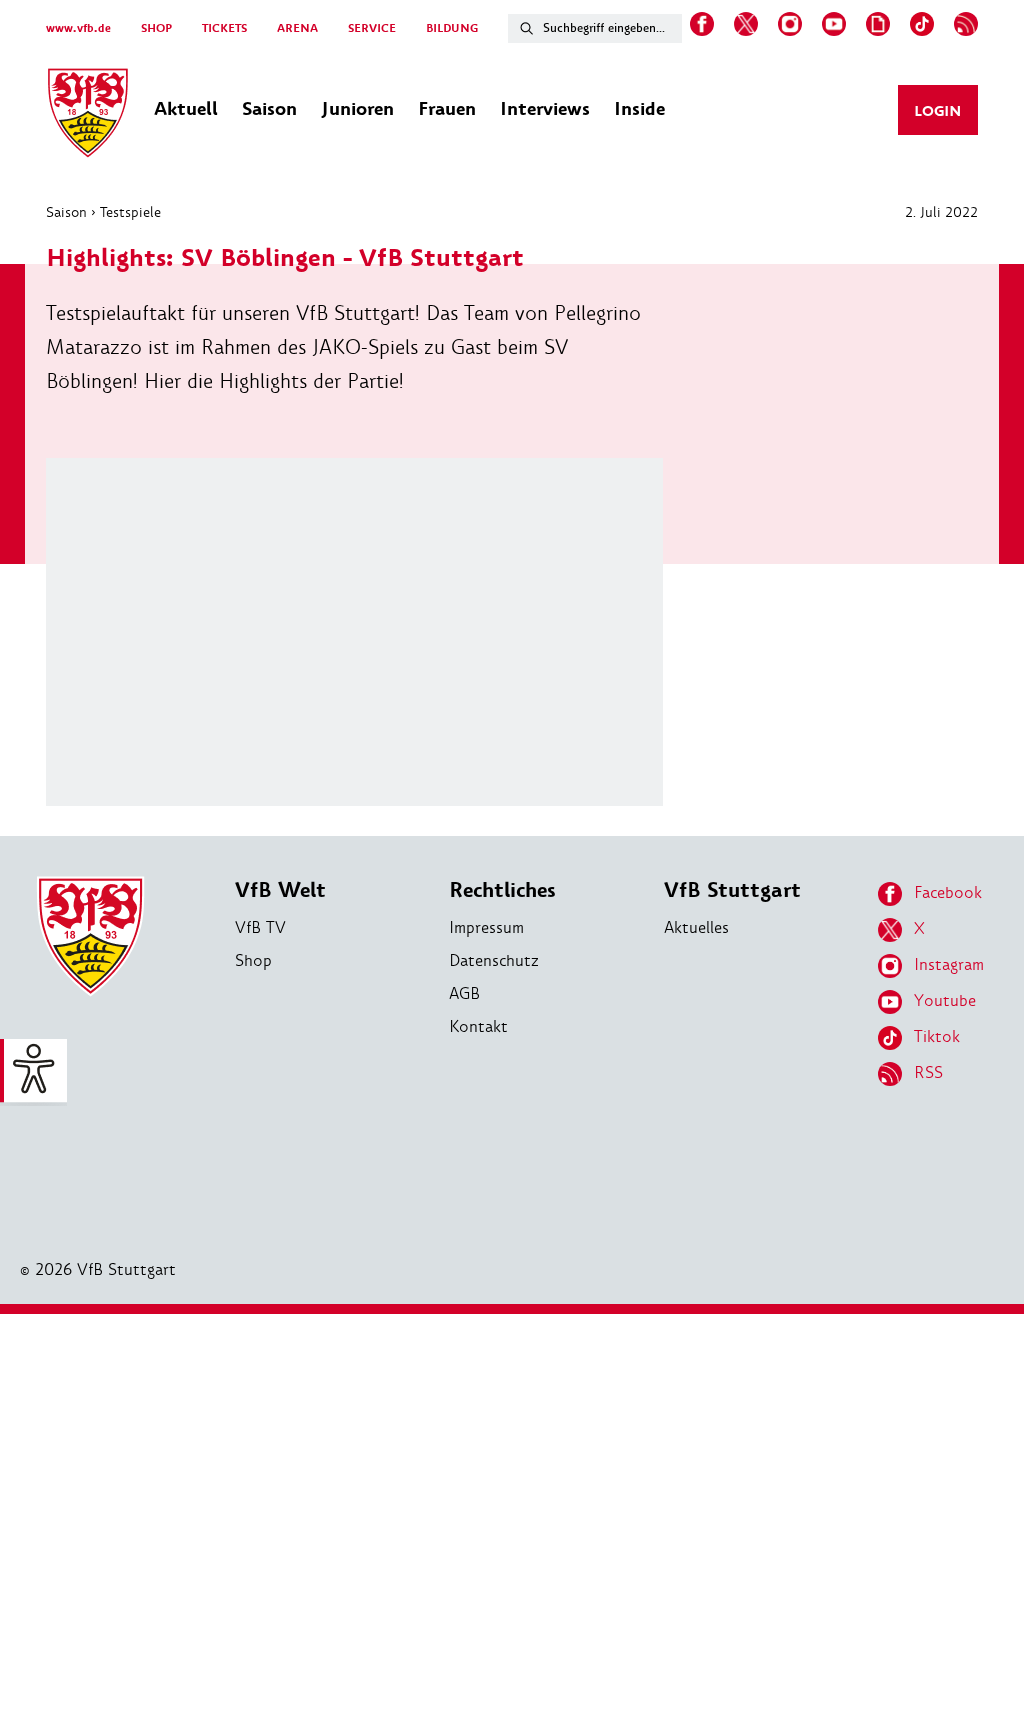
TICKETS (224, 28)
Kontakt (478, 1026)
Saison (66, 212)
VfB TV (260, 927)
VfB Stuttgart (732, 890)
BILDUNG (452, 28)
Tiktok (937, 1036)
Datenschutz (494, 960)
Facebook (948, 892)
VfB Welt (280, 890)
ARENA (297, 28)
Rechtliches (502, 890)
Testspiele (130, 212)
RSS (928, 1072)
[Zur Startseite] (88, 116)
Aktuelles (696, 927)
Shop (253, 960)
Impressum (486, 927)
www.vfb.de (78, 28)
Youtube (945, 1000)
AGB (464, 993)
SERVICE (372, 28)
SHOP (156, 28)
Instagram (949, 964)
